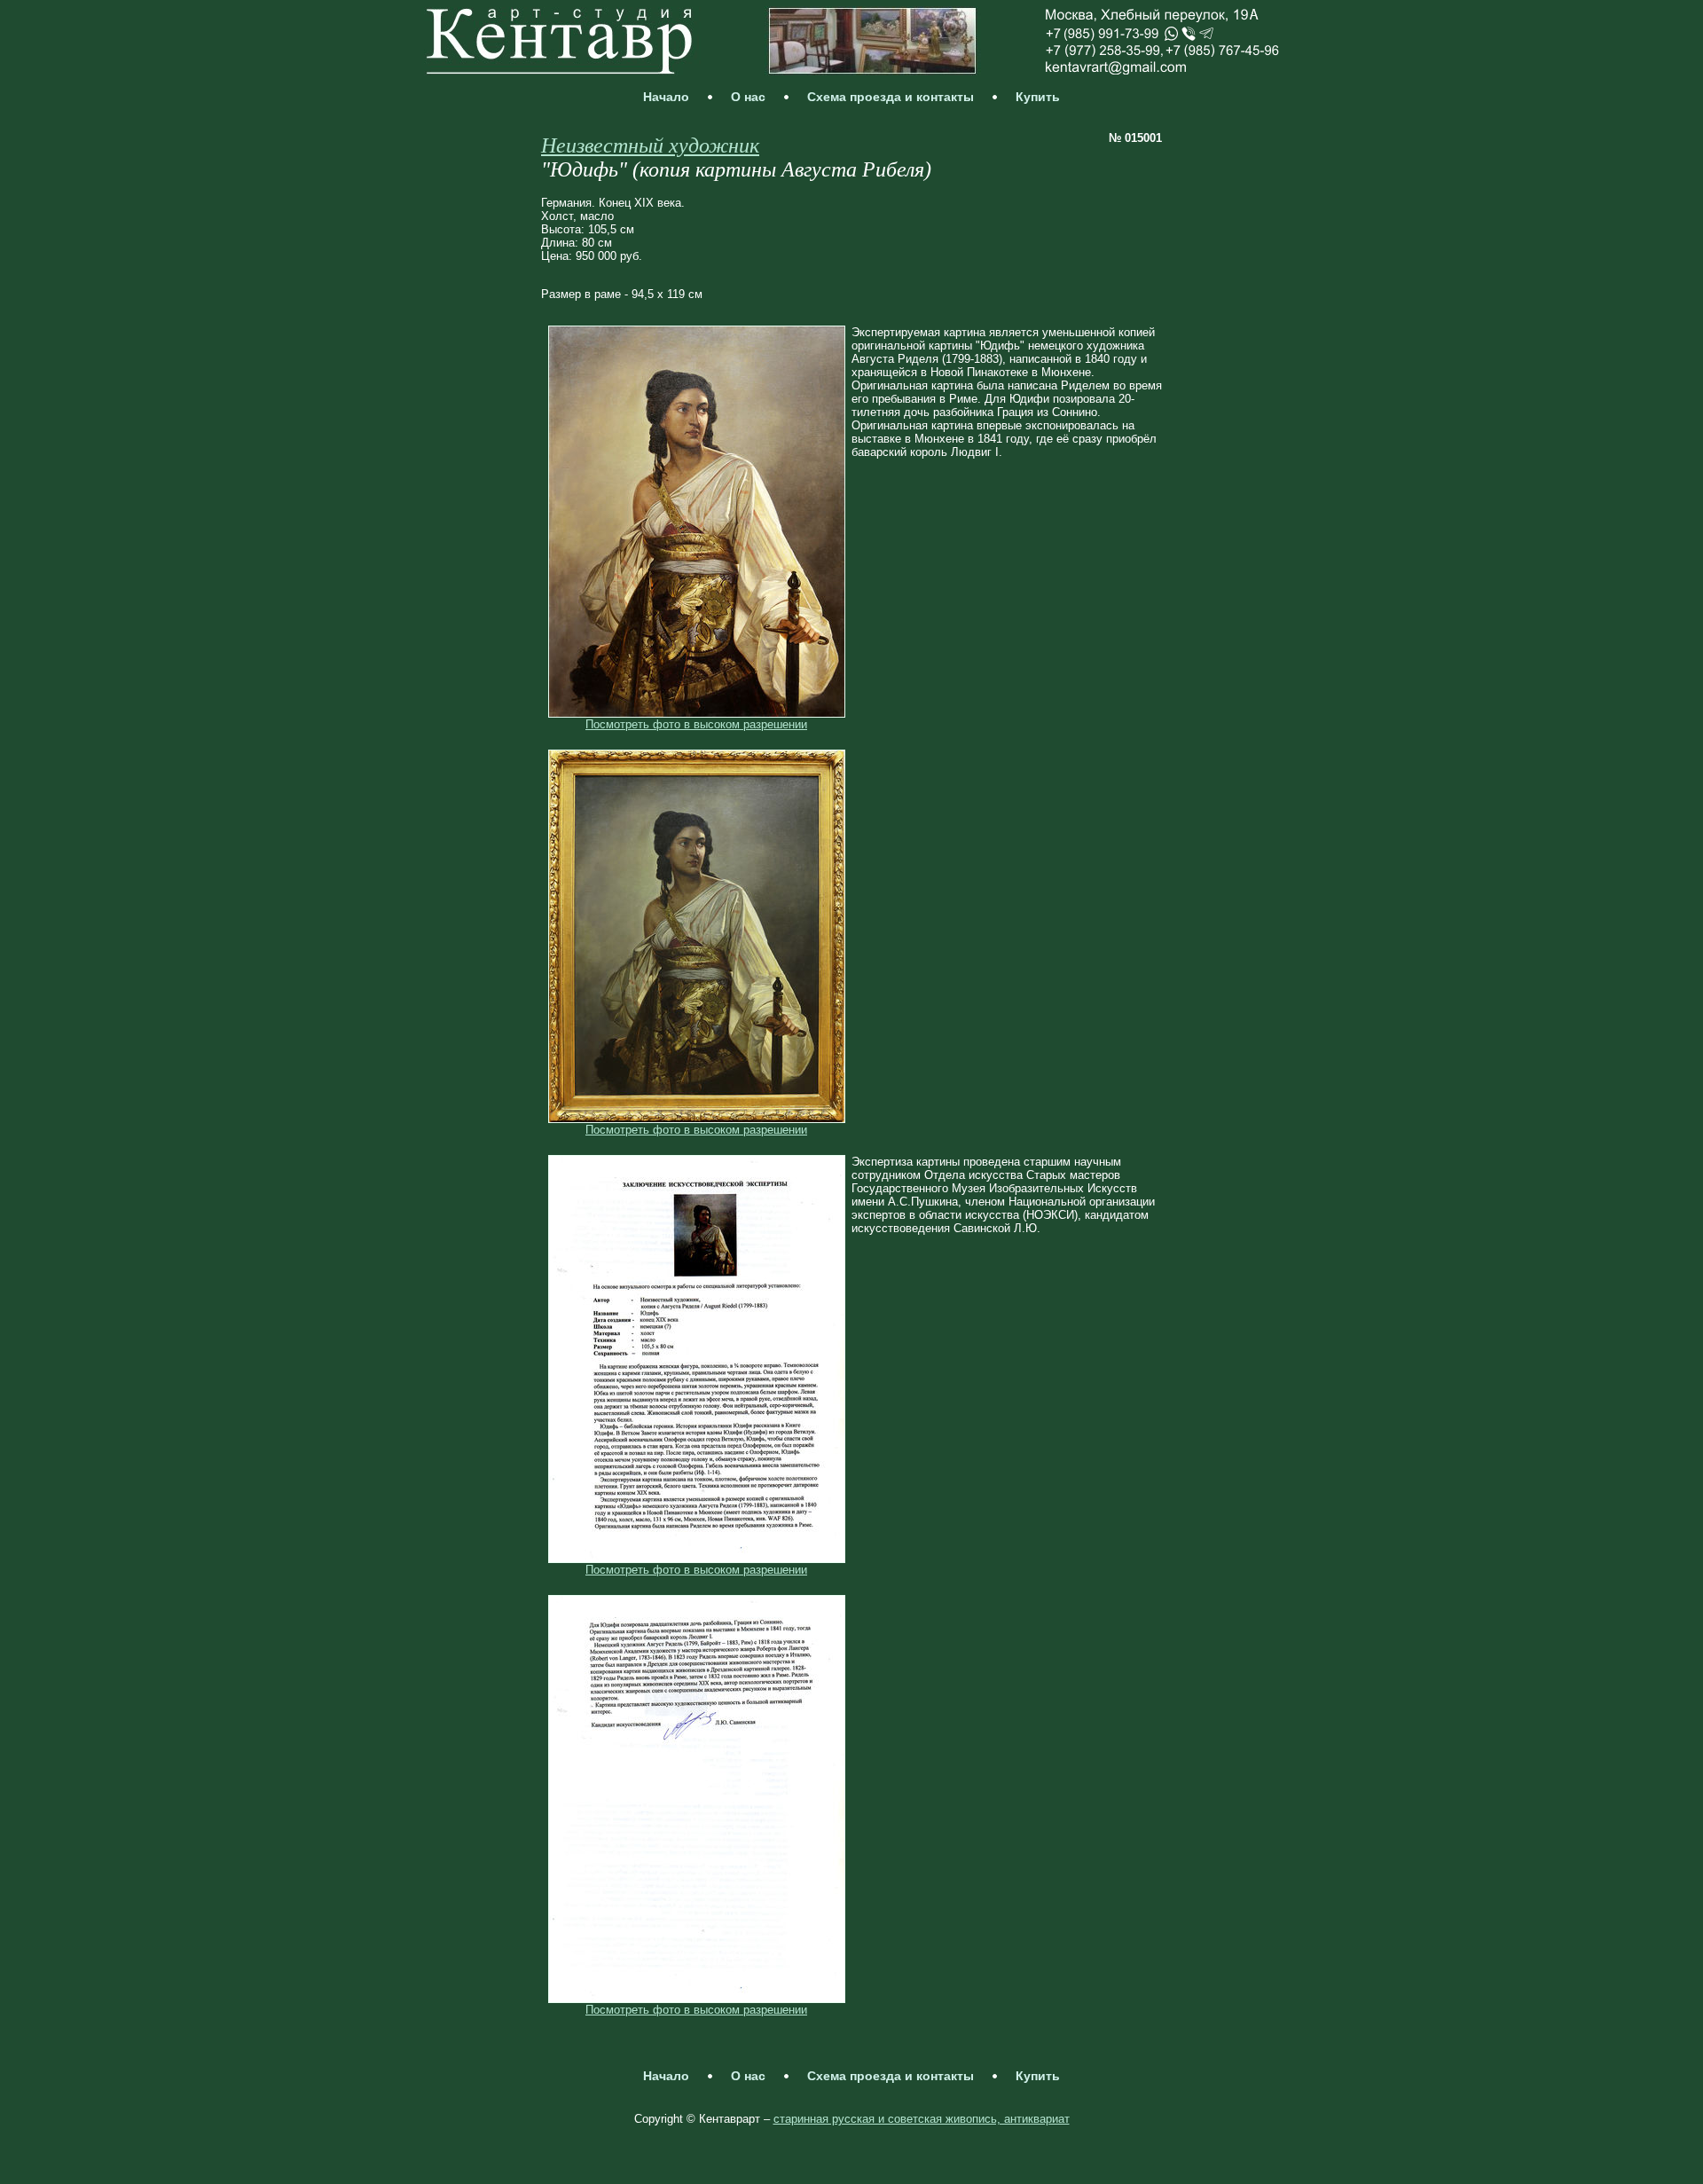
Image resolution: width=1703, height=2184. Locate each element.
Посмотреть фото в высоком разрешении (696, 724)
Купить (1038, 97)
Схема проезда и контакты (891, 97)
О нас (748, 97)
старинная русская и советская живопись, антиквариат (922, 2119)
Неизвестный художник (650, 145)
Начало (666, 97)
